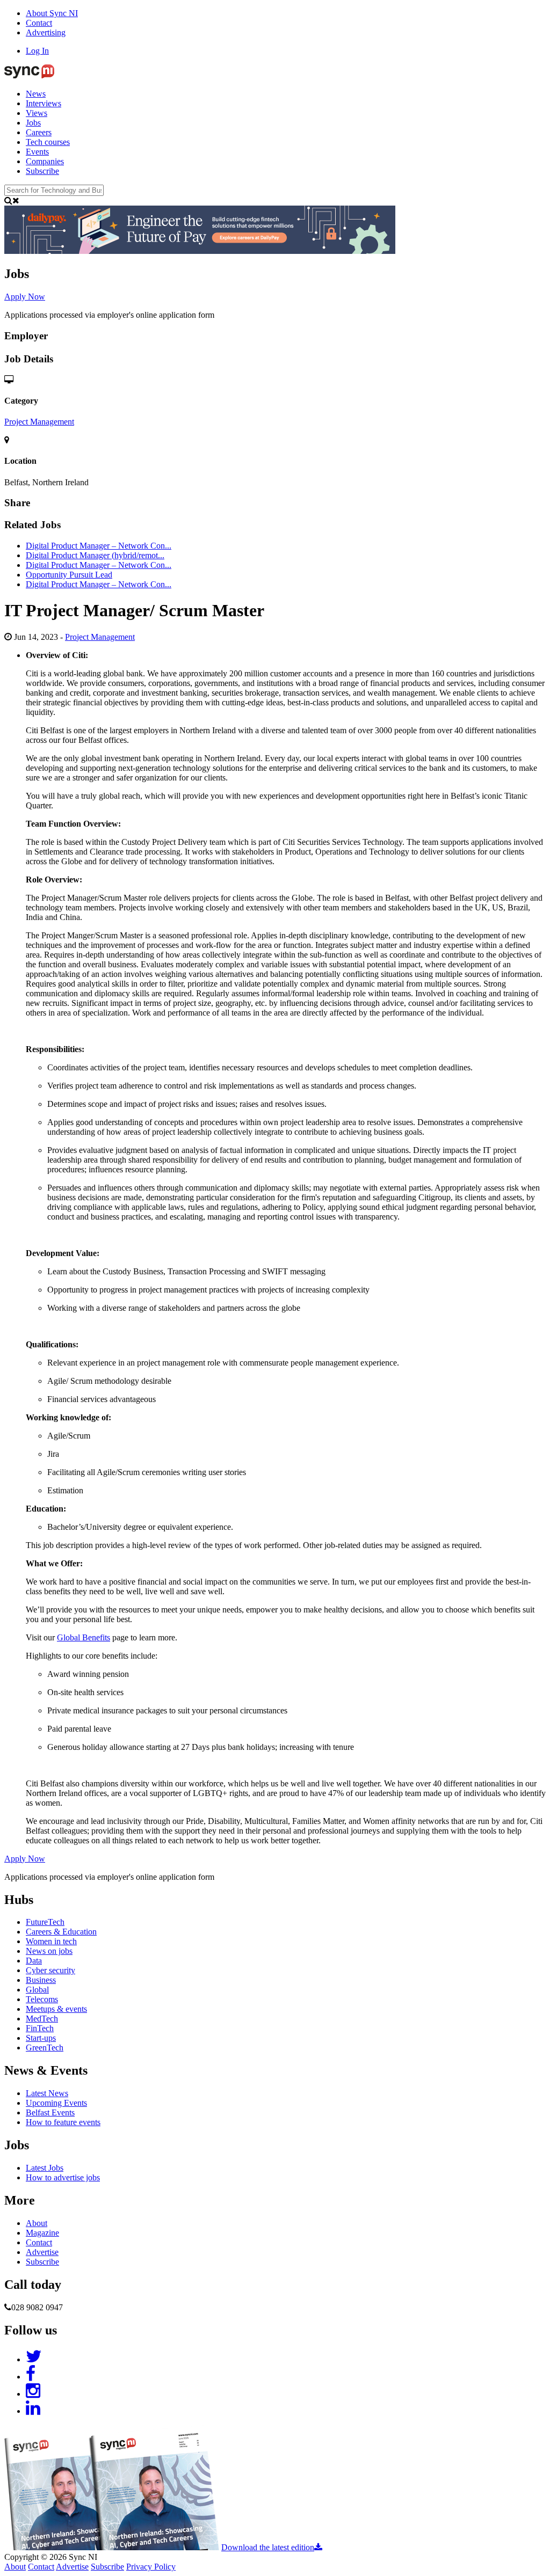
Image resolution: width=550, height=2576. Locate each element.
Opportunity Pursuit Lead (69, 575)
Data (34, 1961)
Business (41, 1980)
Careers (39, 132)
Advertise (42, 2252)
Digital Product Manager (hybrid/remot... (95, 555)
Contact (39, 23)
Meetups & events (56, 2009)
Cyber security (50, 1970)
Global (37, 1990)
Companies (45, 161)
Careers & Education (61, 1932)
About (37, 2223)
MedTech (42, 2019)
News (36, 94)
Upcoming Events (56, 2103)
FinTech (40, 2028)
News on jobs (49, 1951)
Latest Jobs (45, 2168)
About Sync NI (52, 13)
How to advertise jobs (63, 2177)
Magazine (42, 2233)
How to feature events (63, 2122)
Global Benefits (84, 1637)
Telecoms (42, 1999)
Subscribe (42, 171)
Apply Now (25, 297)
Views (37, 113)
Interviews (44, 103)
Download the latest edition (268, 2547)
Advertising (46, 32)
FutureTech (45, 1922)
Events (37, 152)
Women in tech (51, 1941)
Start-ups (41, 2038)
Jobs (33, 123)
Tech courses (48, 142)
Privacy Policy (151, 2567)
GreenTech (45, 2048)
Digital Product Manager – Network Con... (99, 546)
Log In (37, 51)
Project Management (39, 422)
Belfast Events (50, 2112)
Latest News (47, 2093)
